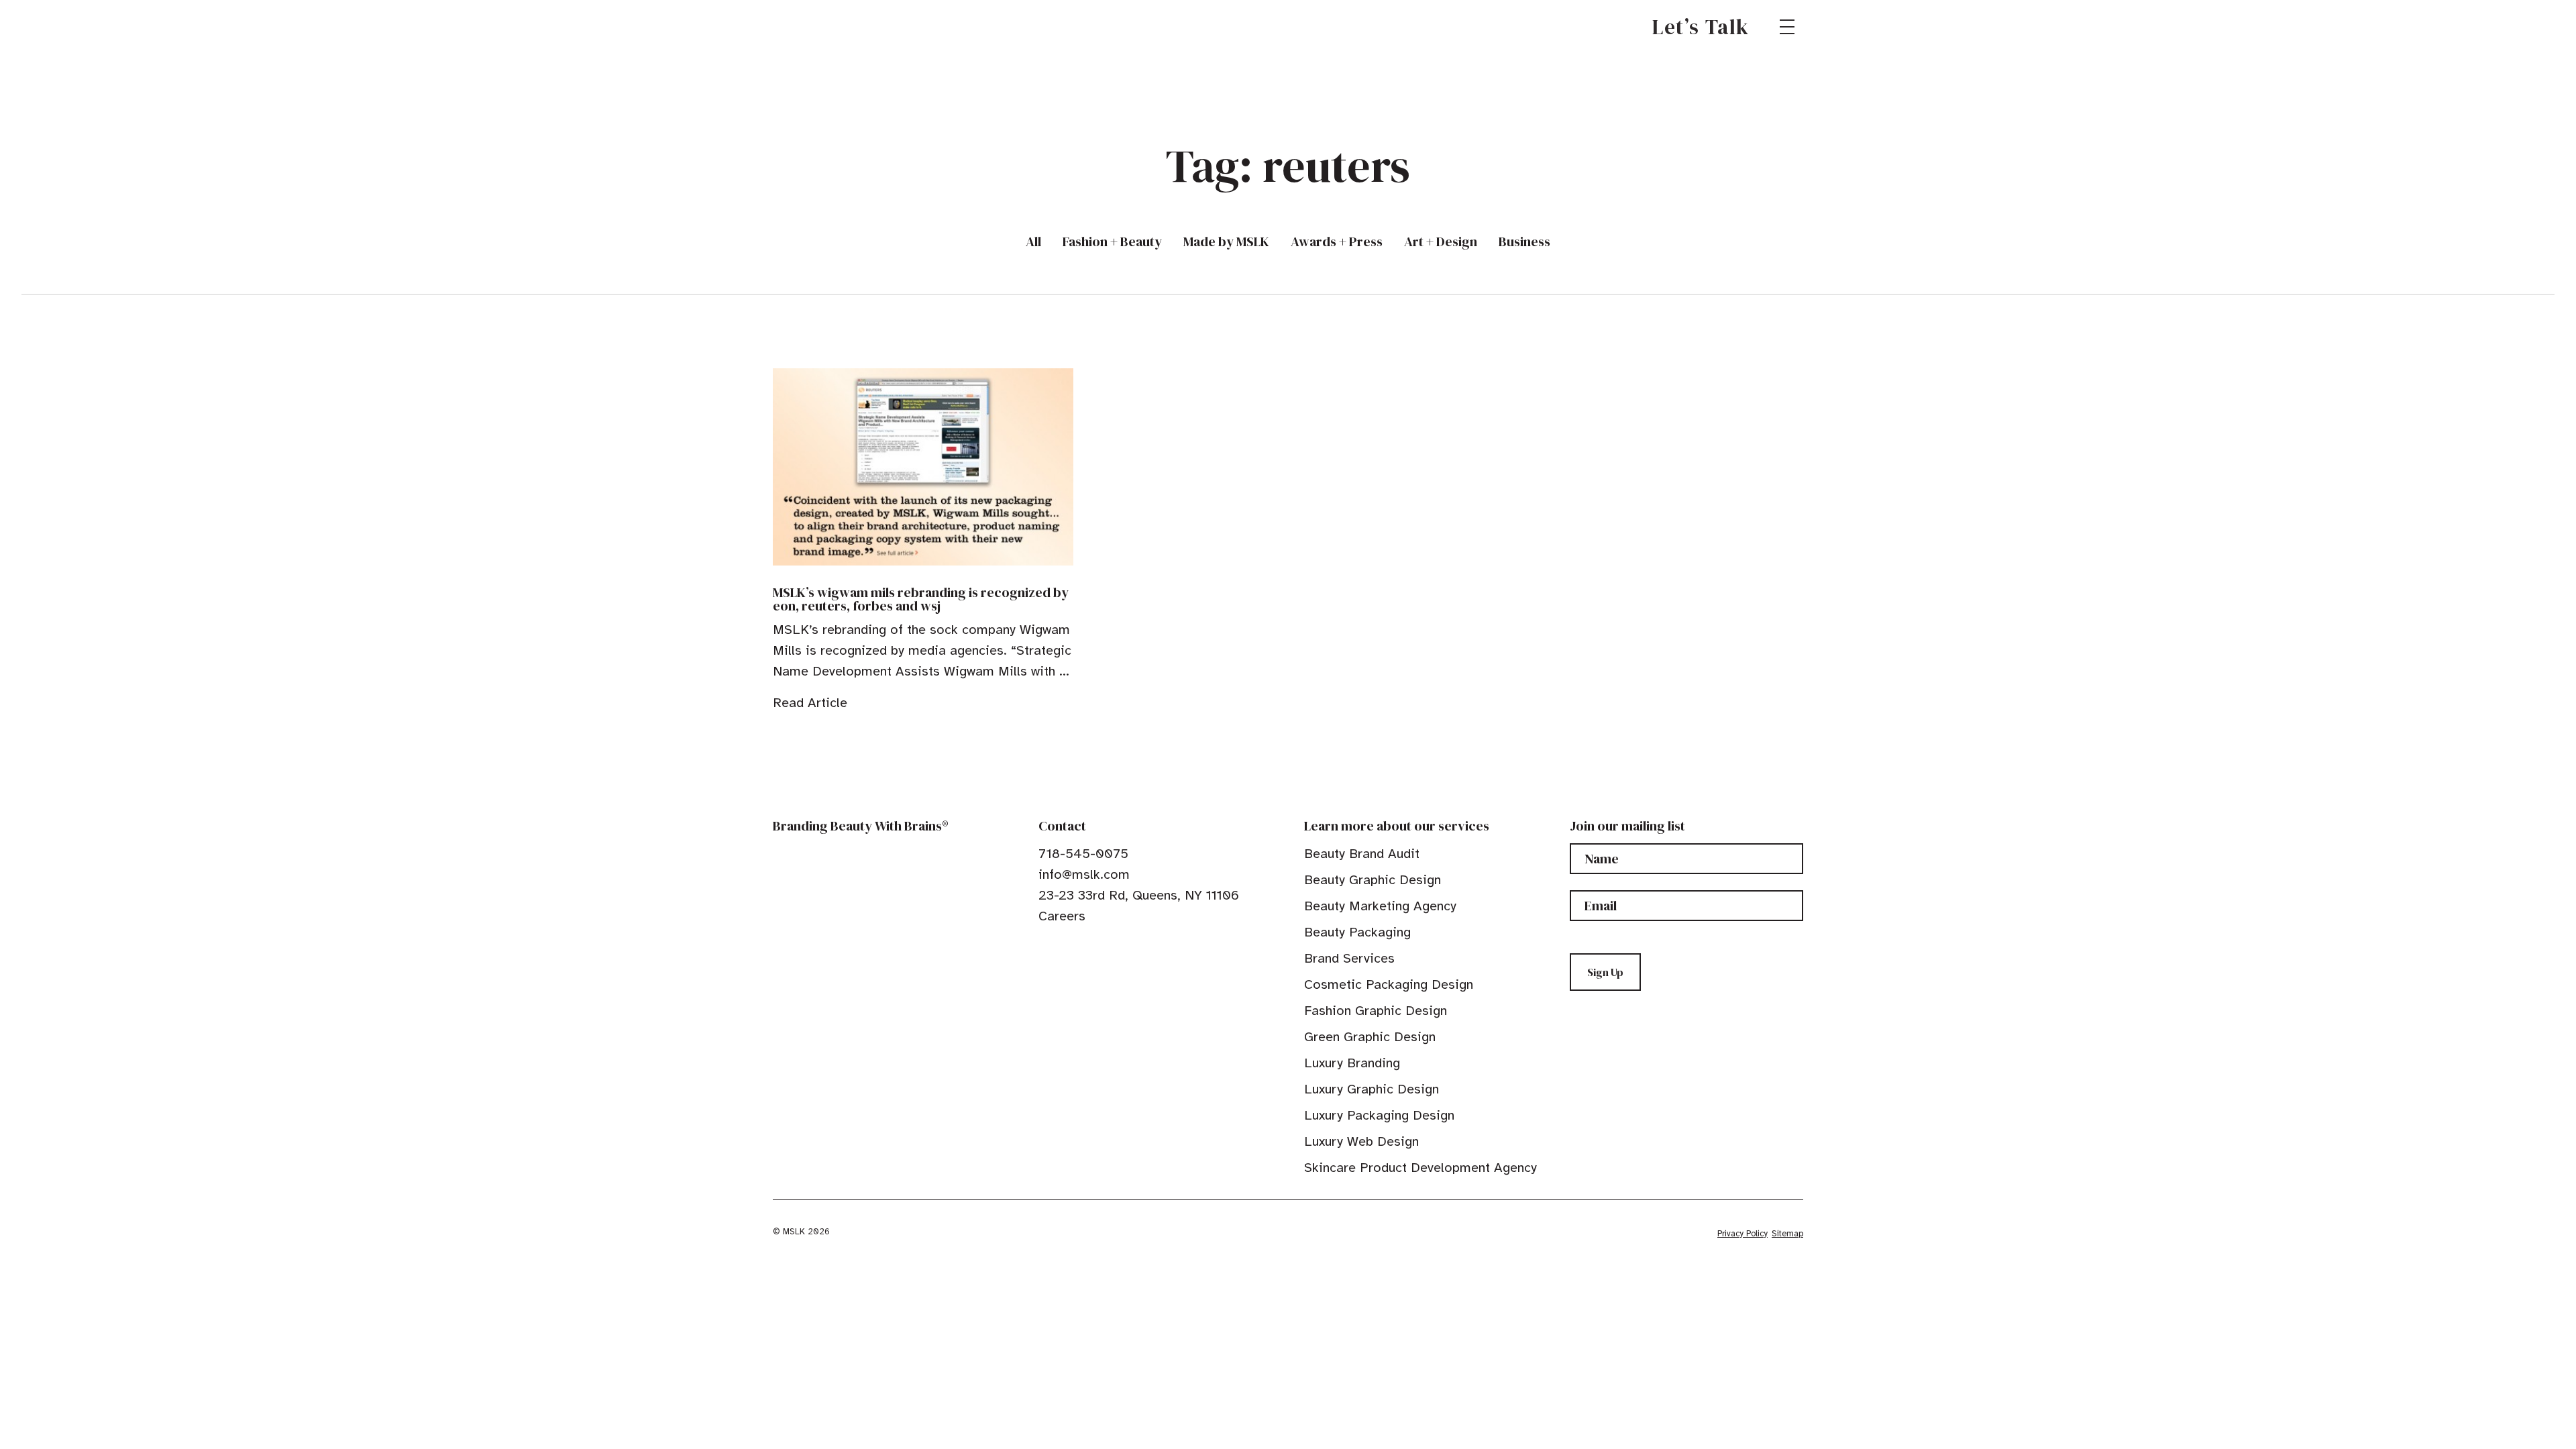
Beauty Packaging (1357, 932)
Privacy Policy (1742, 1234)
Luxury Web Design (1361, 1141)
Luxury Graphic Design (1372, 1089)
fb (1044, 947)
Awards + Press (1337, 242)
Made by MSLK (1226, 242)
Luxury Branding (1352, 1063)
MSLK (821, 27)
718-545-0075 (1083, 854)
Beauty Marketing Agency (1380, 906)
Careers (1062, 916)
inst (1107, 947)
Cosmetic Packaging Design (1389, 984)
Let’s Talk (1701, 27)
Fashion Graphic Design (1376, 1011)
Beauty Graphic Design (1373, 880)
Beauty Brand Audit (1362, 854)
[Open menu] (1787, 27)
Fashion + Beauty (1112, 242)
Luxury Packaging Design (1379, 1115)
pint (1086, 947)
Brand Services (1349, 958)
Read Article (810, 703)
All (1033, 242)
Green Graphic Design (1370, 1037)
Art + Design (1441, 242)
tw (1065, 947)
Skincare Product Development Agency (1420, 1168)
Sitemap (1787, 1234)
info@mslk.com (1084, 874)
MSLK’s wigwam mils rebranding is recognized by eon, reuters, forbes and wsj (921, 599)
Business (1524, 242)
